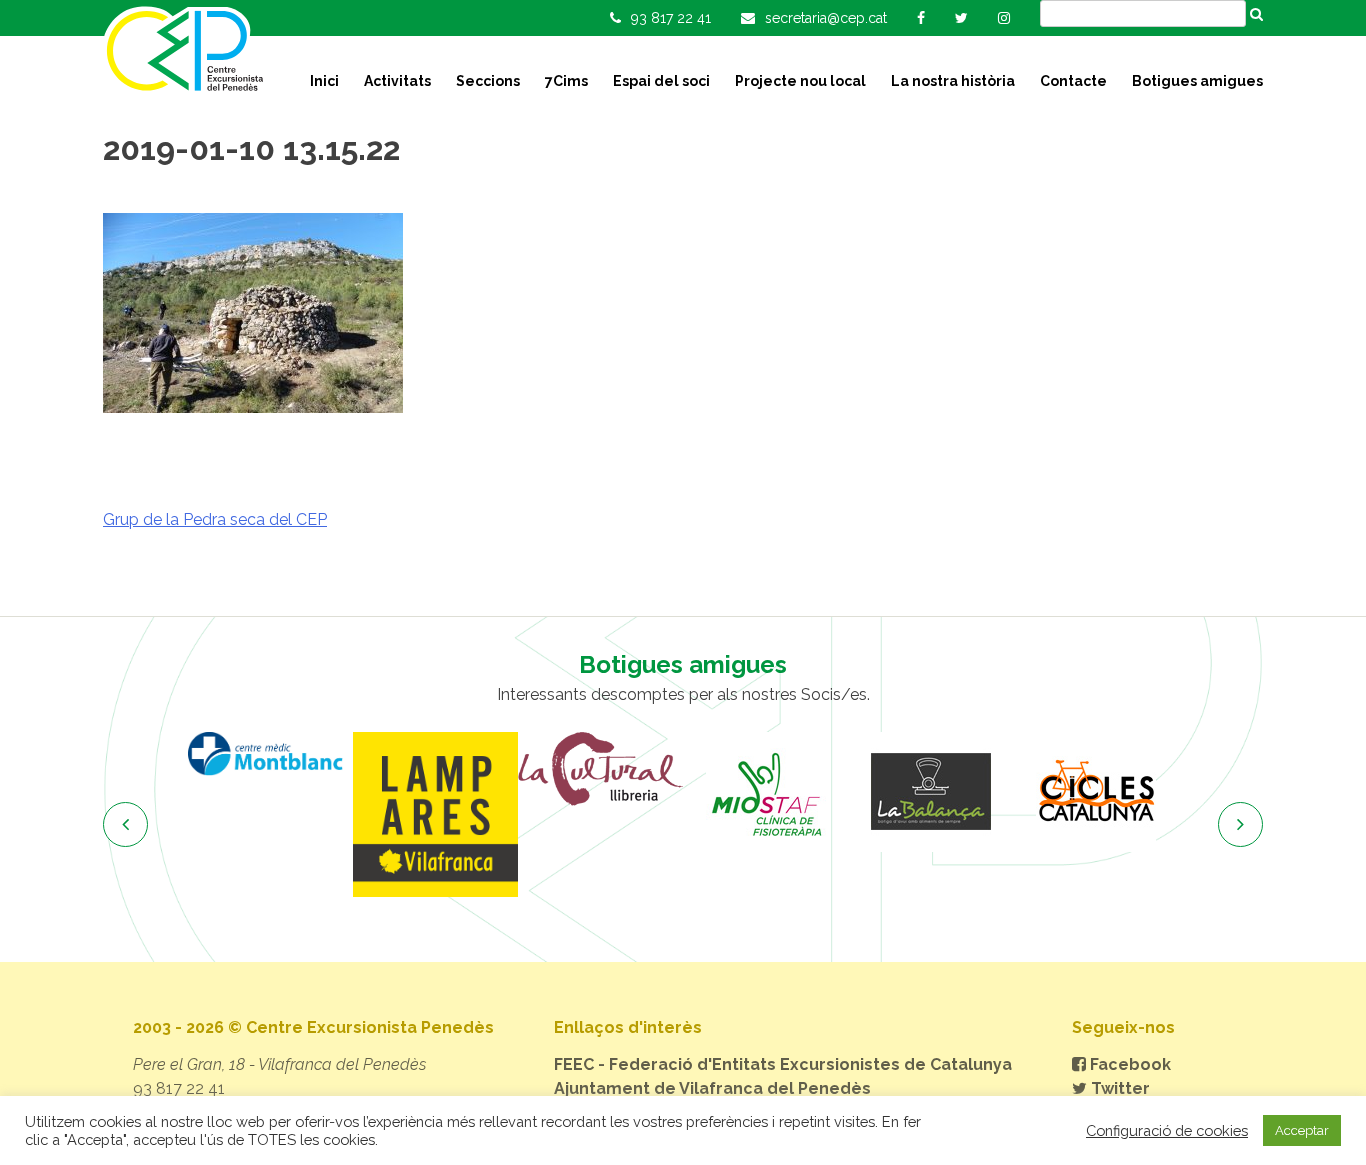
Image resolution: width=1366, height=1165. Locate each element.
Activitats (397, 81)
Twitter (1118, 1088)
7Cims (566, 81)
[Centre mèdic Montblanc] (270, 753)
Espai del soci (661, 81)
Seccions (488, 81)
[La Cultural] (600, 769)
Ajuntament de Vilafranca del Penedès (712, 1088)
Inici (324, 81)
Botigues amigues (1197, 81)
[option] (270, 753)
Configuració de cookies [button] (1167, 1130)
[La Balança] (930, 792)
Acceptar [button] (1302, 1130)
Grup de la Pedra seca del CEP (215, 519)
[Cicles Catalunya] (1095, 792)
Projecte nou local (800, 81)
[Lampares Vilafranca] (435, 814)
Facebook (1128, 1064)
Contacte (1073, 81)
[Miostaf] (765, 792)
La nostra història (953, 81)
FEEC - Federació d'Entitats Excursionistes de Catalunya (783, 1064)
